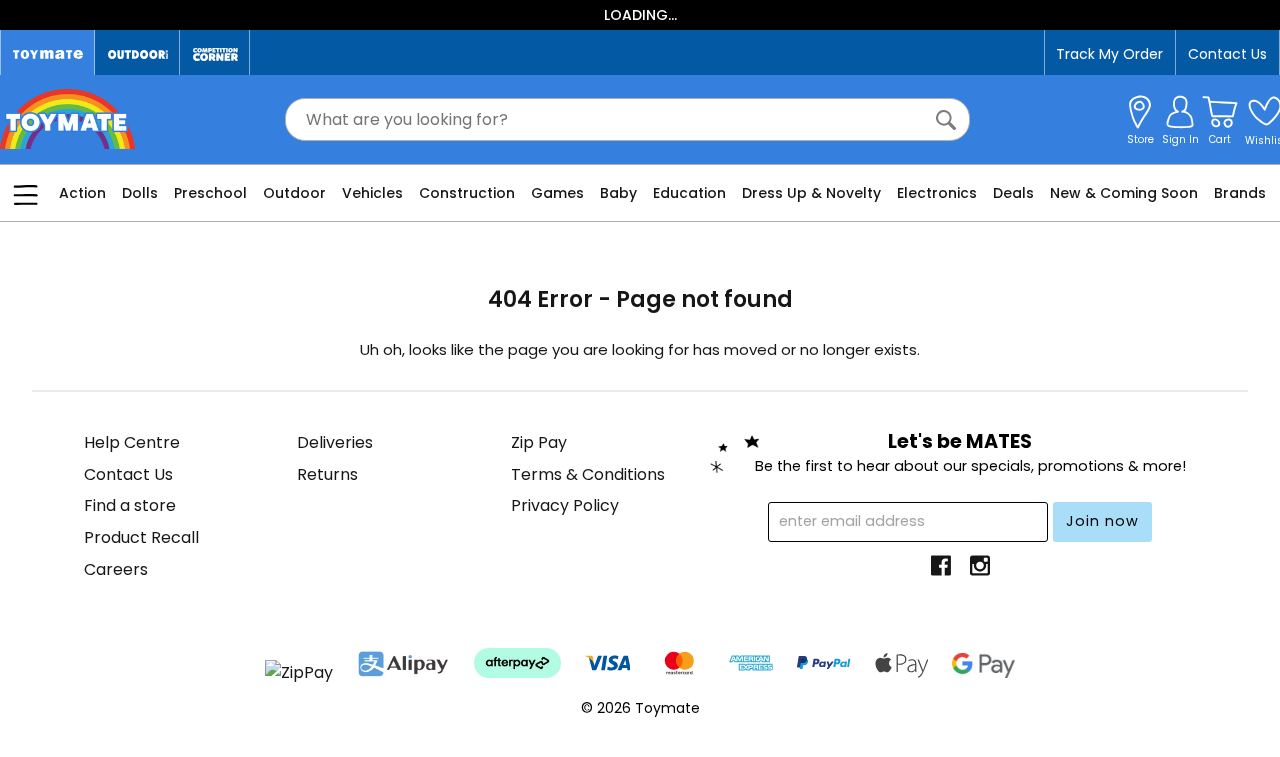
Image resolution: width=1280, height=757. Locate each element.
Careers (116, 569)
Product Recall (141, 537)
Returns (327, 474)
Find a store (130, 505)
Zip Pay (539, 442)
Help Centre (132, 442)
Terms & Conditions (588, 474)
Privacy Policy (565, 505)
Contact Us (1227, 54)
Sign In (1180, 139)
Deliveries (335, 442)
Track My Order (1109, 54)
